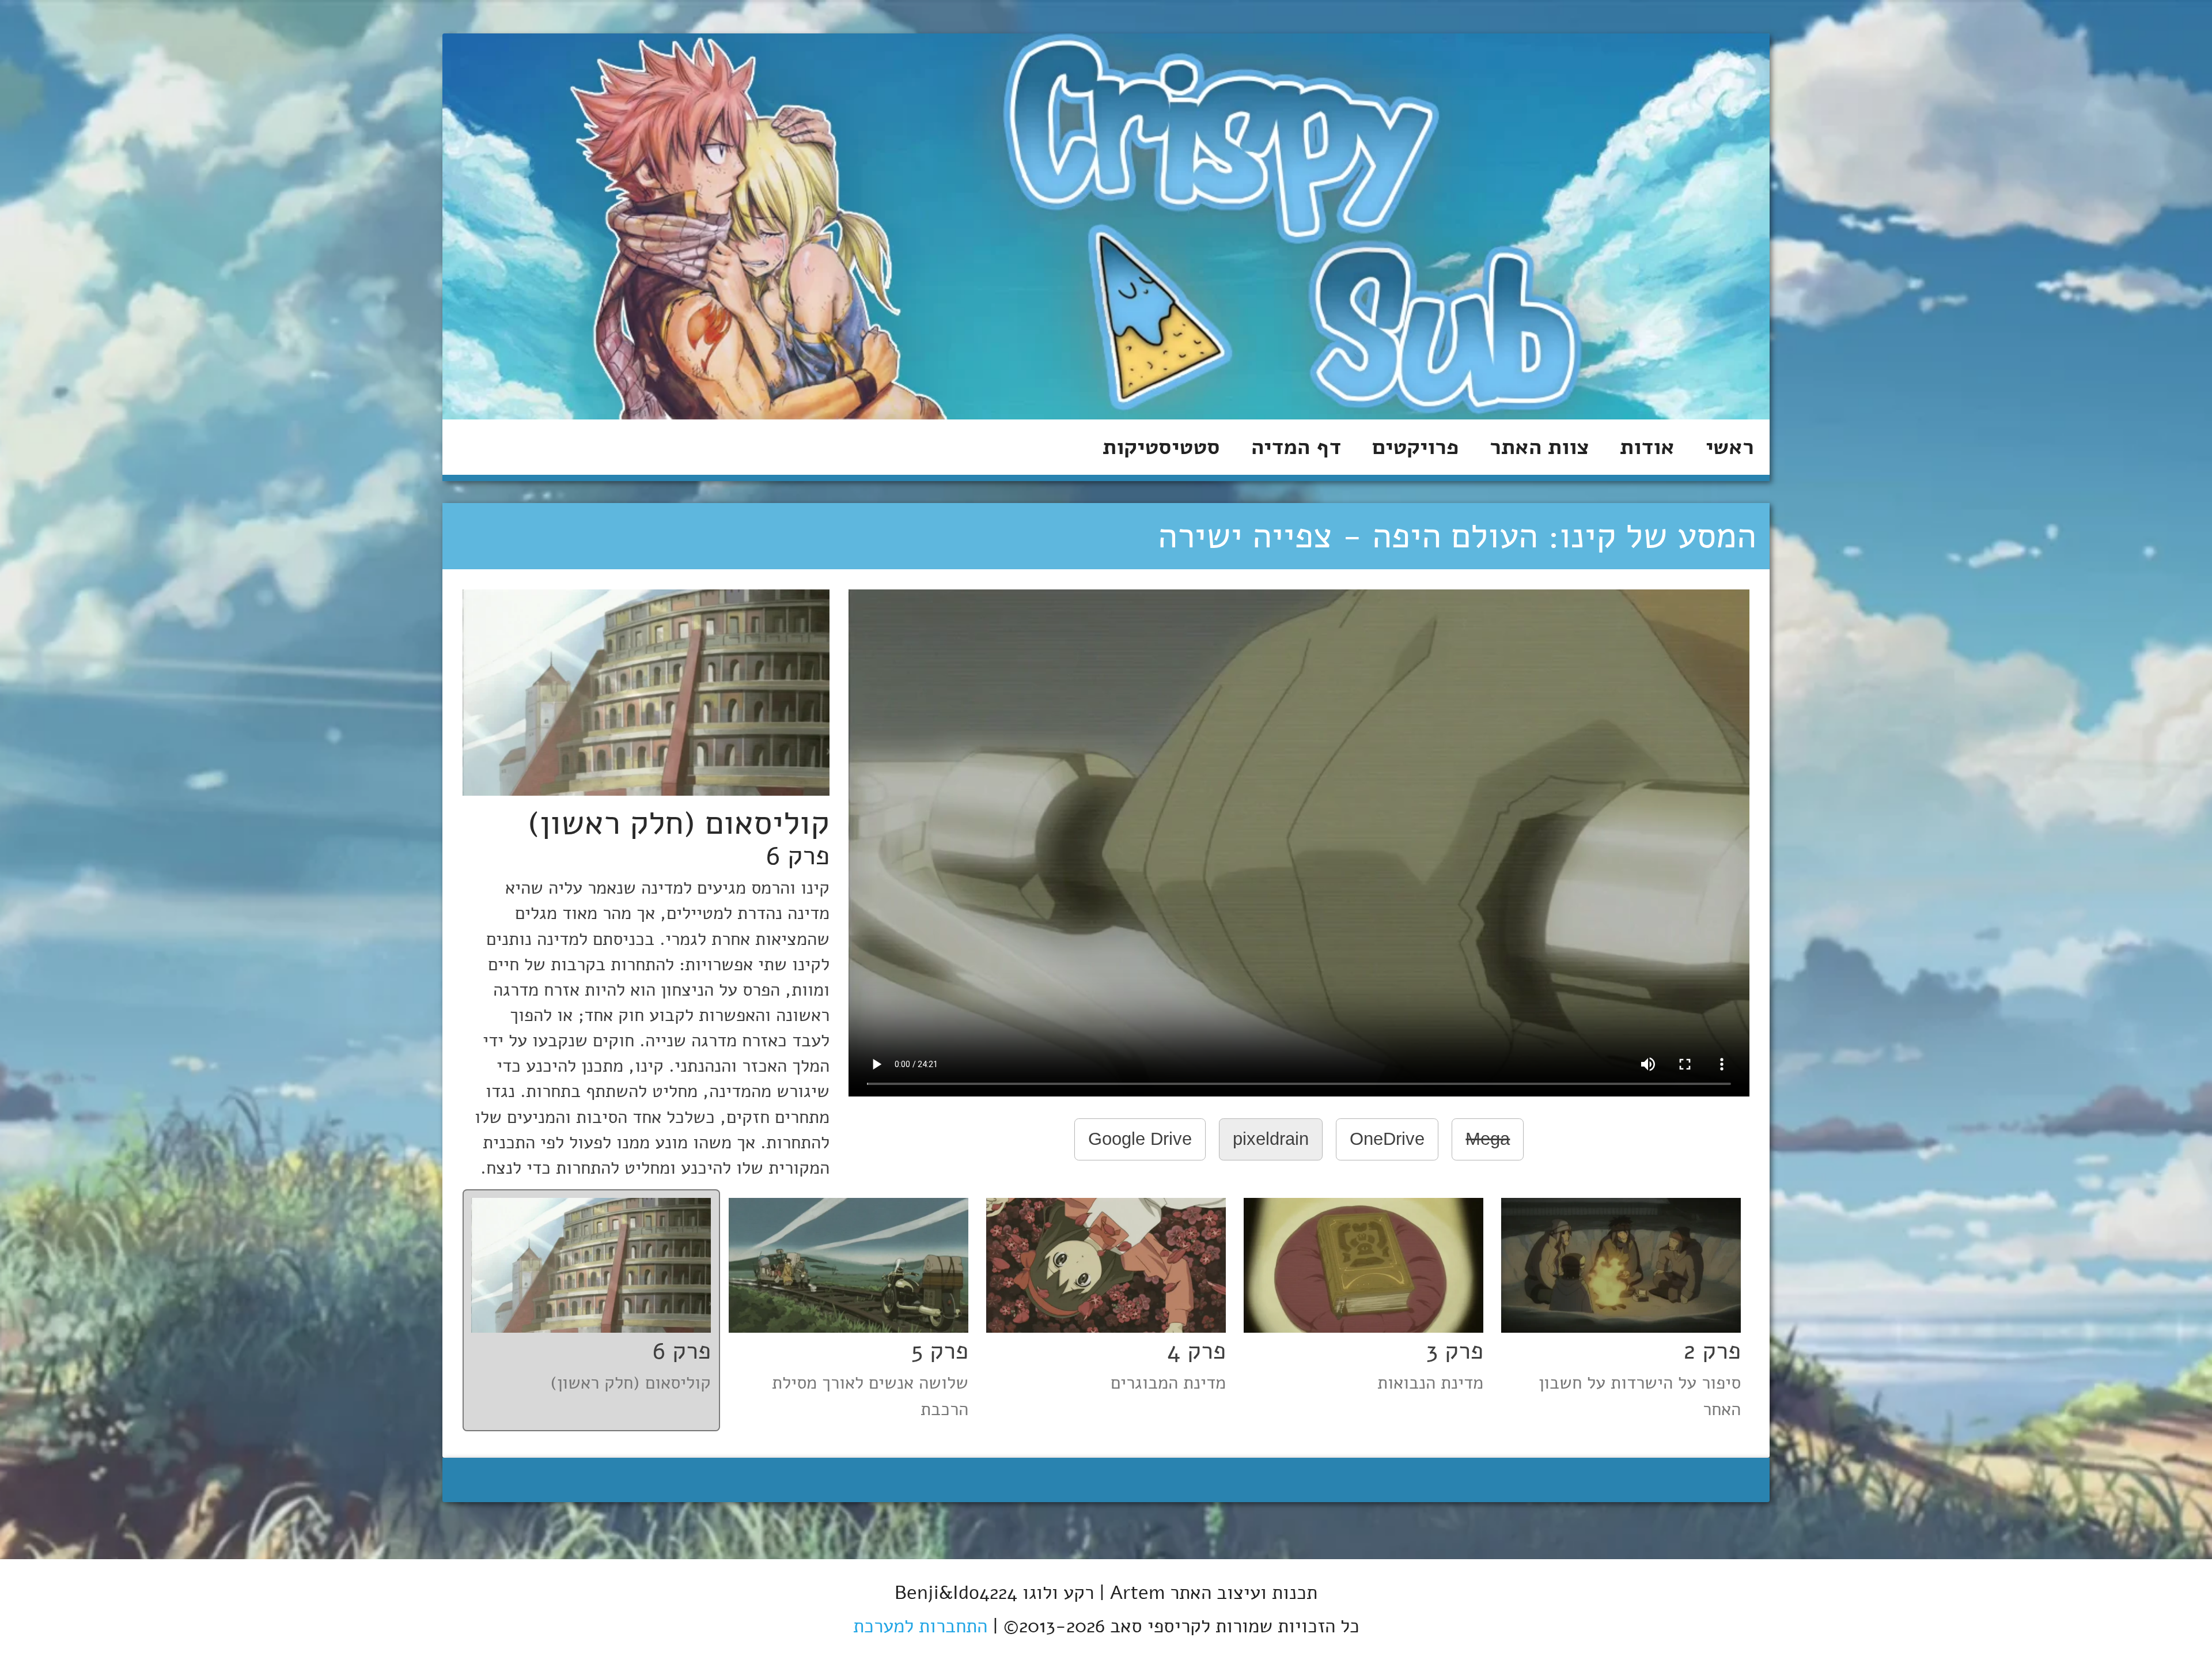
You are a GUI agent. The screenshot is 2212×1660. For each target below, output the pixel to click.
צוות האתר (1539, 447)
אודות (1647, 447)
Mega (1488, 1139)
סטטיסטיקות (1161, 447)
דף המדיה (1296, 447)
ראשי (1730, 447)
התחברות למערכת (920, 1626)
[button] (1621, 1310)
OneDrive (1387, 1139)
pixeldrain (1271, 1139)
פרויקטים (1415, 447)
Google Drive (1140, 1139)
